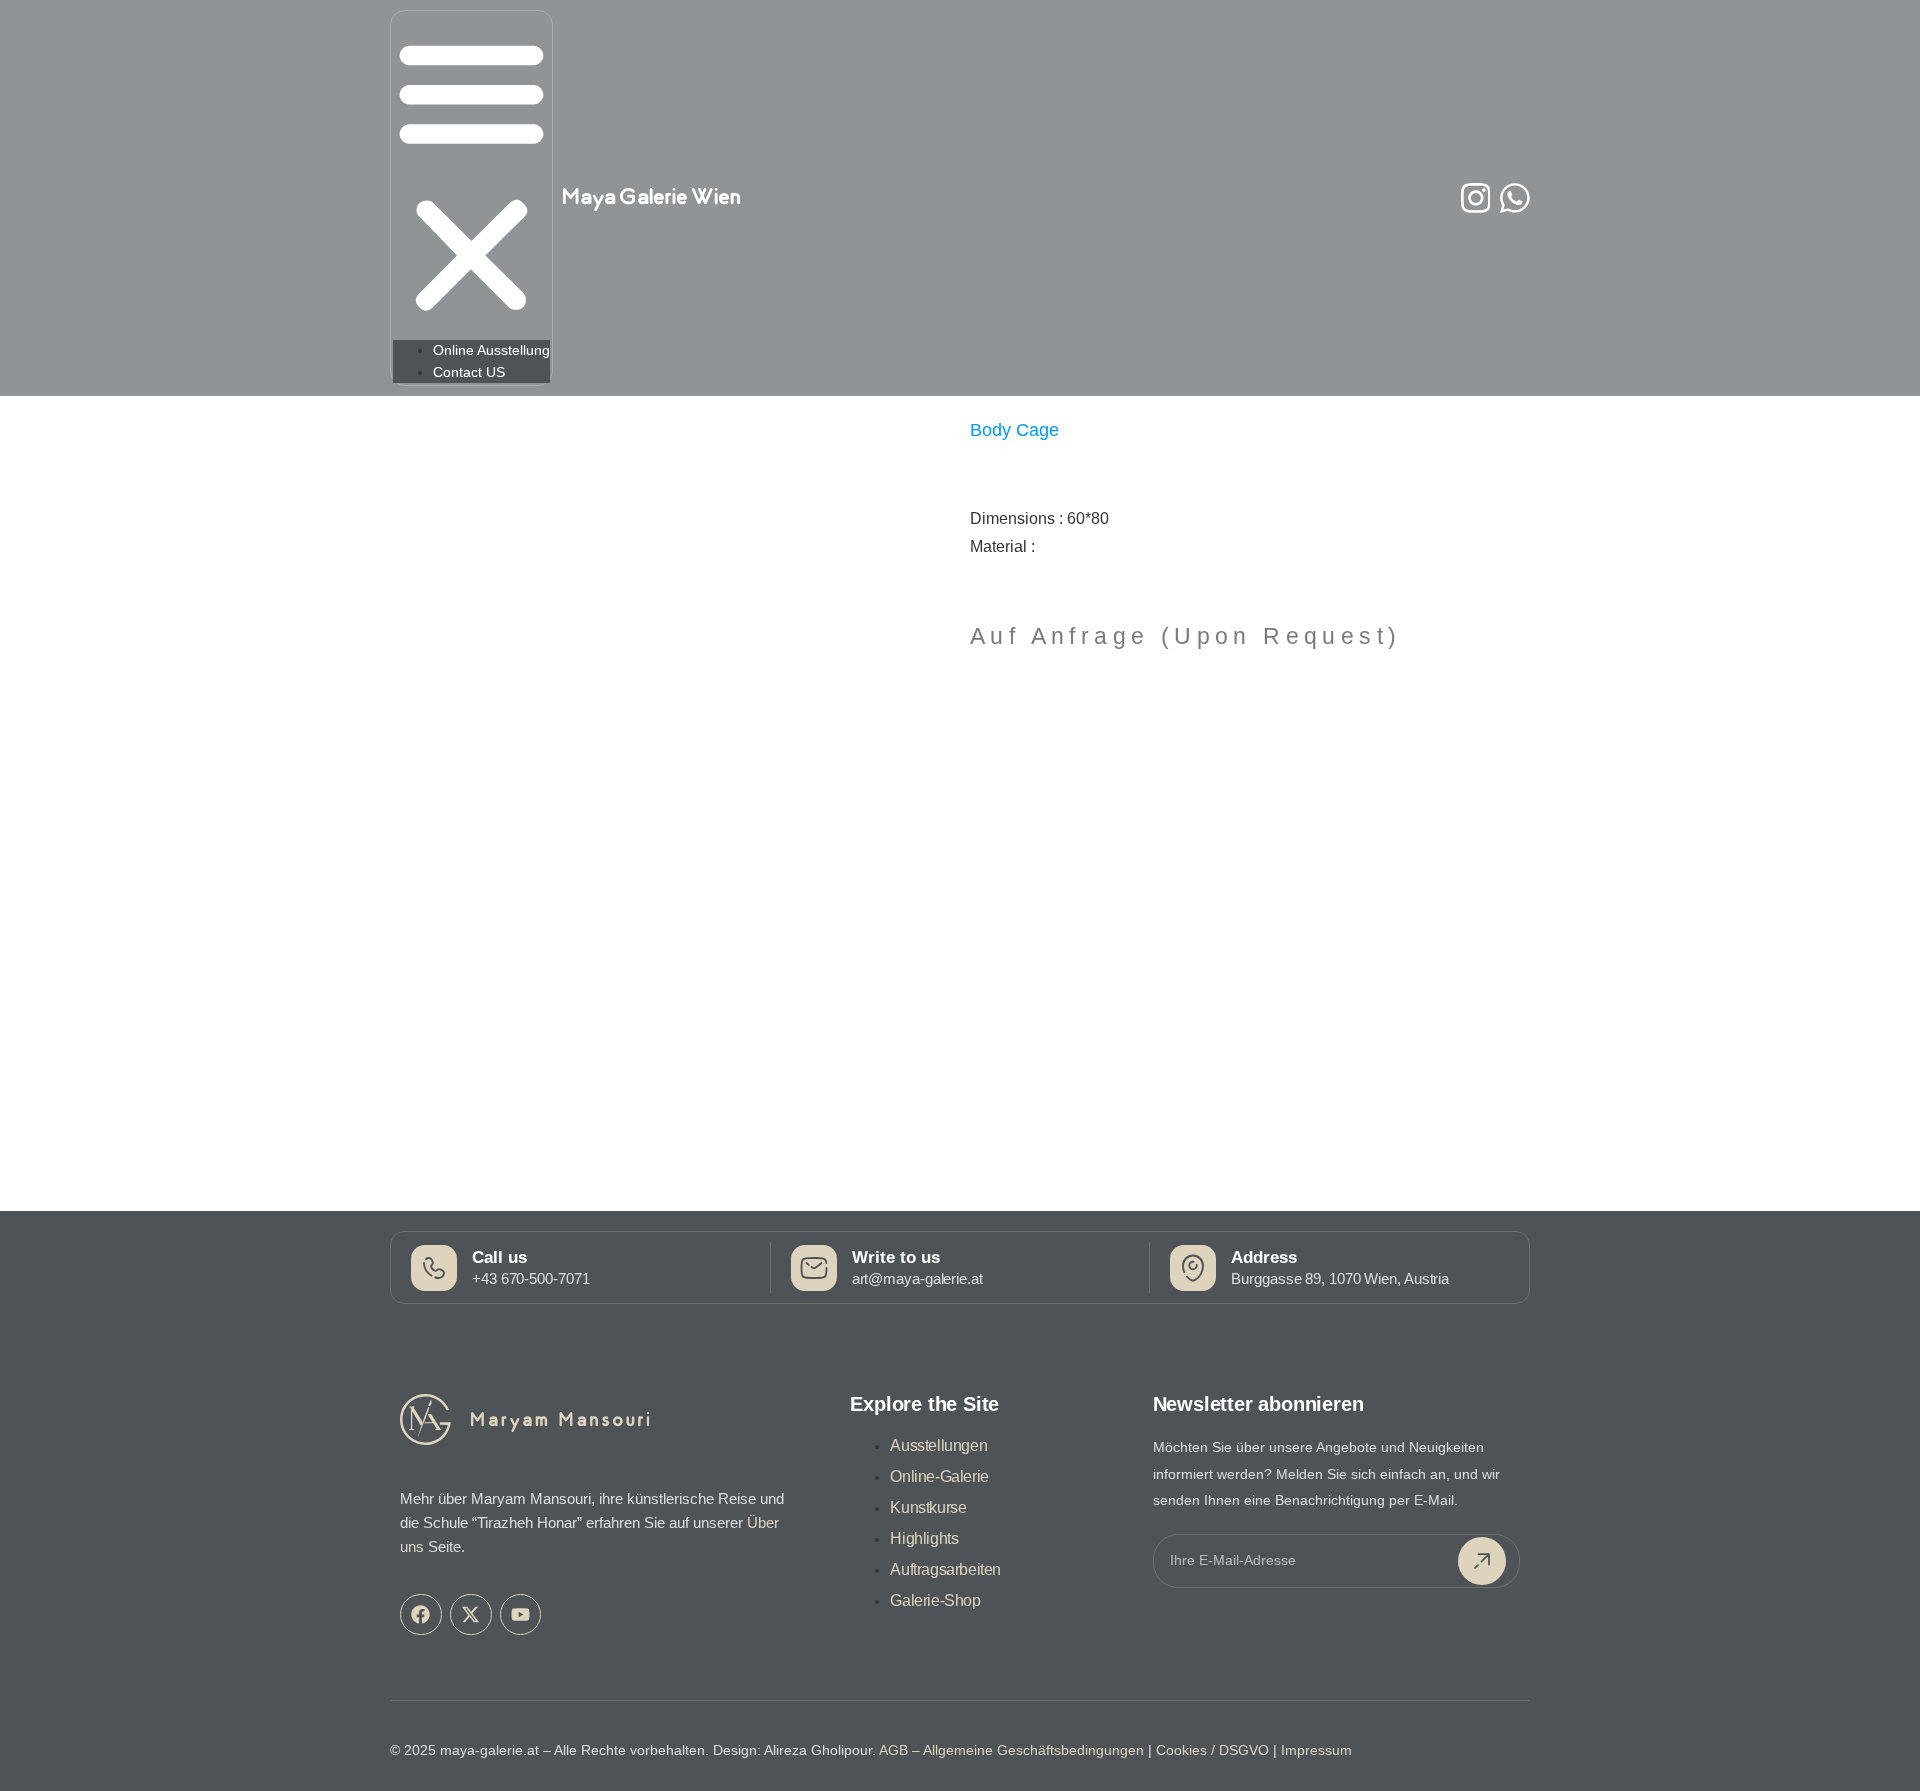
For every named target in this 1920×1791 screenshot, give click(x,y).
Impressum (1316, 1750)
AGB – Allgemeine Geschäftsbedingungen (1011, 1750)
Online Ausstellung (491, 350)
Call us (499, 1257)
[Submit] (1482, 1561)
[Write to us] (814, 1268)
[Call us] (434, 1268)
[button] (471, 176)
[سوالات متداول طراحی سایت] (1515, 198)
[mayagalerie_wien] (1476, 198)
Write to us (896, 1257)
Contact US (469, 372)
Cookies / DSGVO (1212, 1750)
